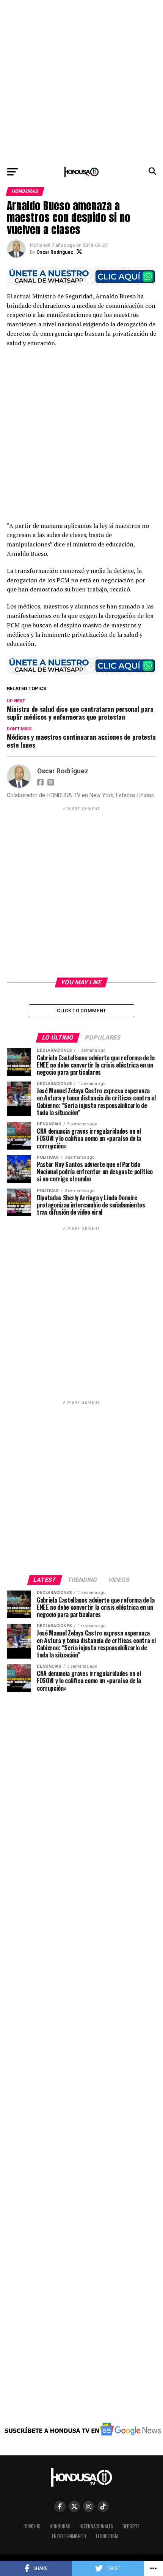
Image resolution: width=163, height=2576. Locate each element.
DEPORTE (131, 2526)
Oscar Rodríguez (55, 252)
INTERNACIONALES (96, 2526)
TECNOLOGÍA (107, 2536)
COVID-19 (32, 2526)
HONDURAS (60, 2526)
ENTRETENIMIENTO (69, 2536)
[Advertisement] (81, 81)
